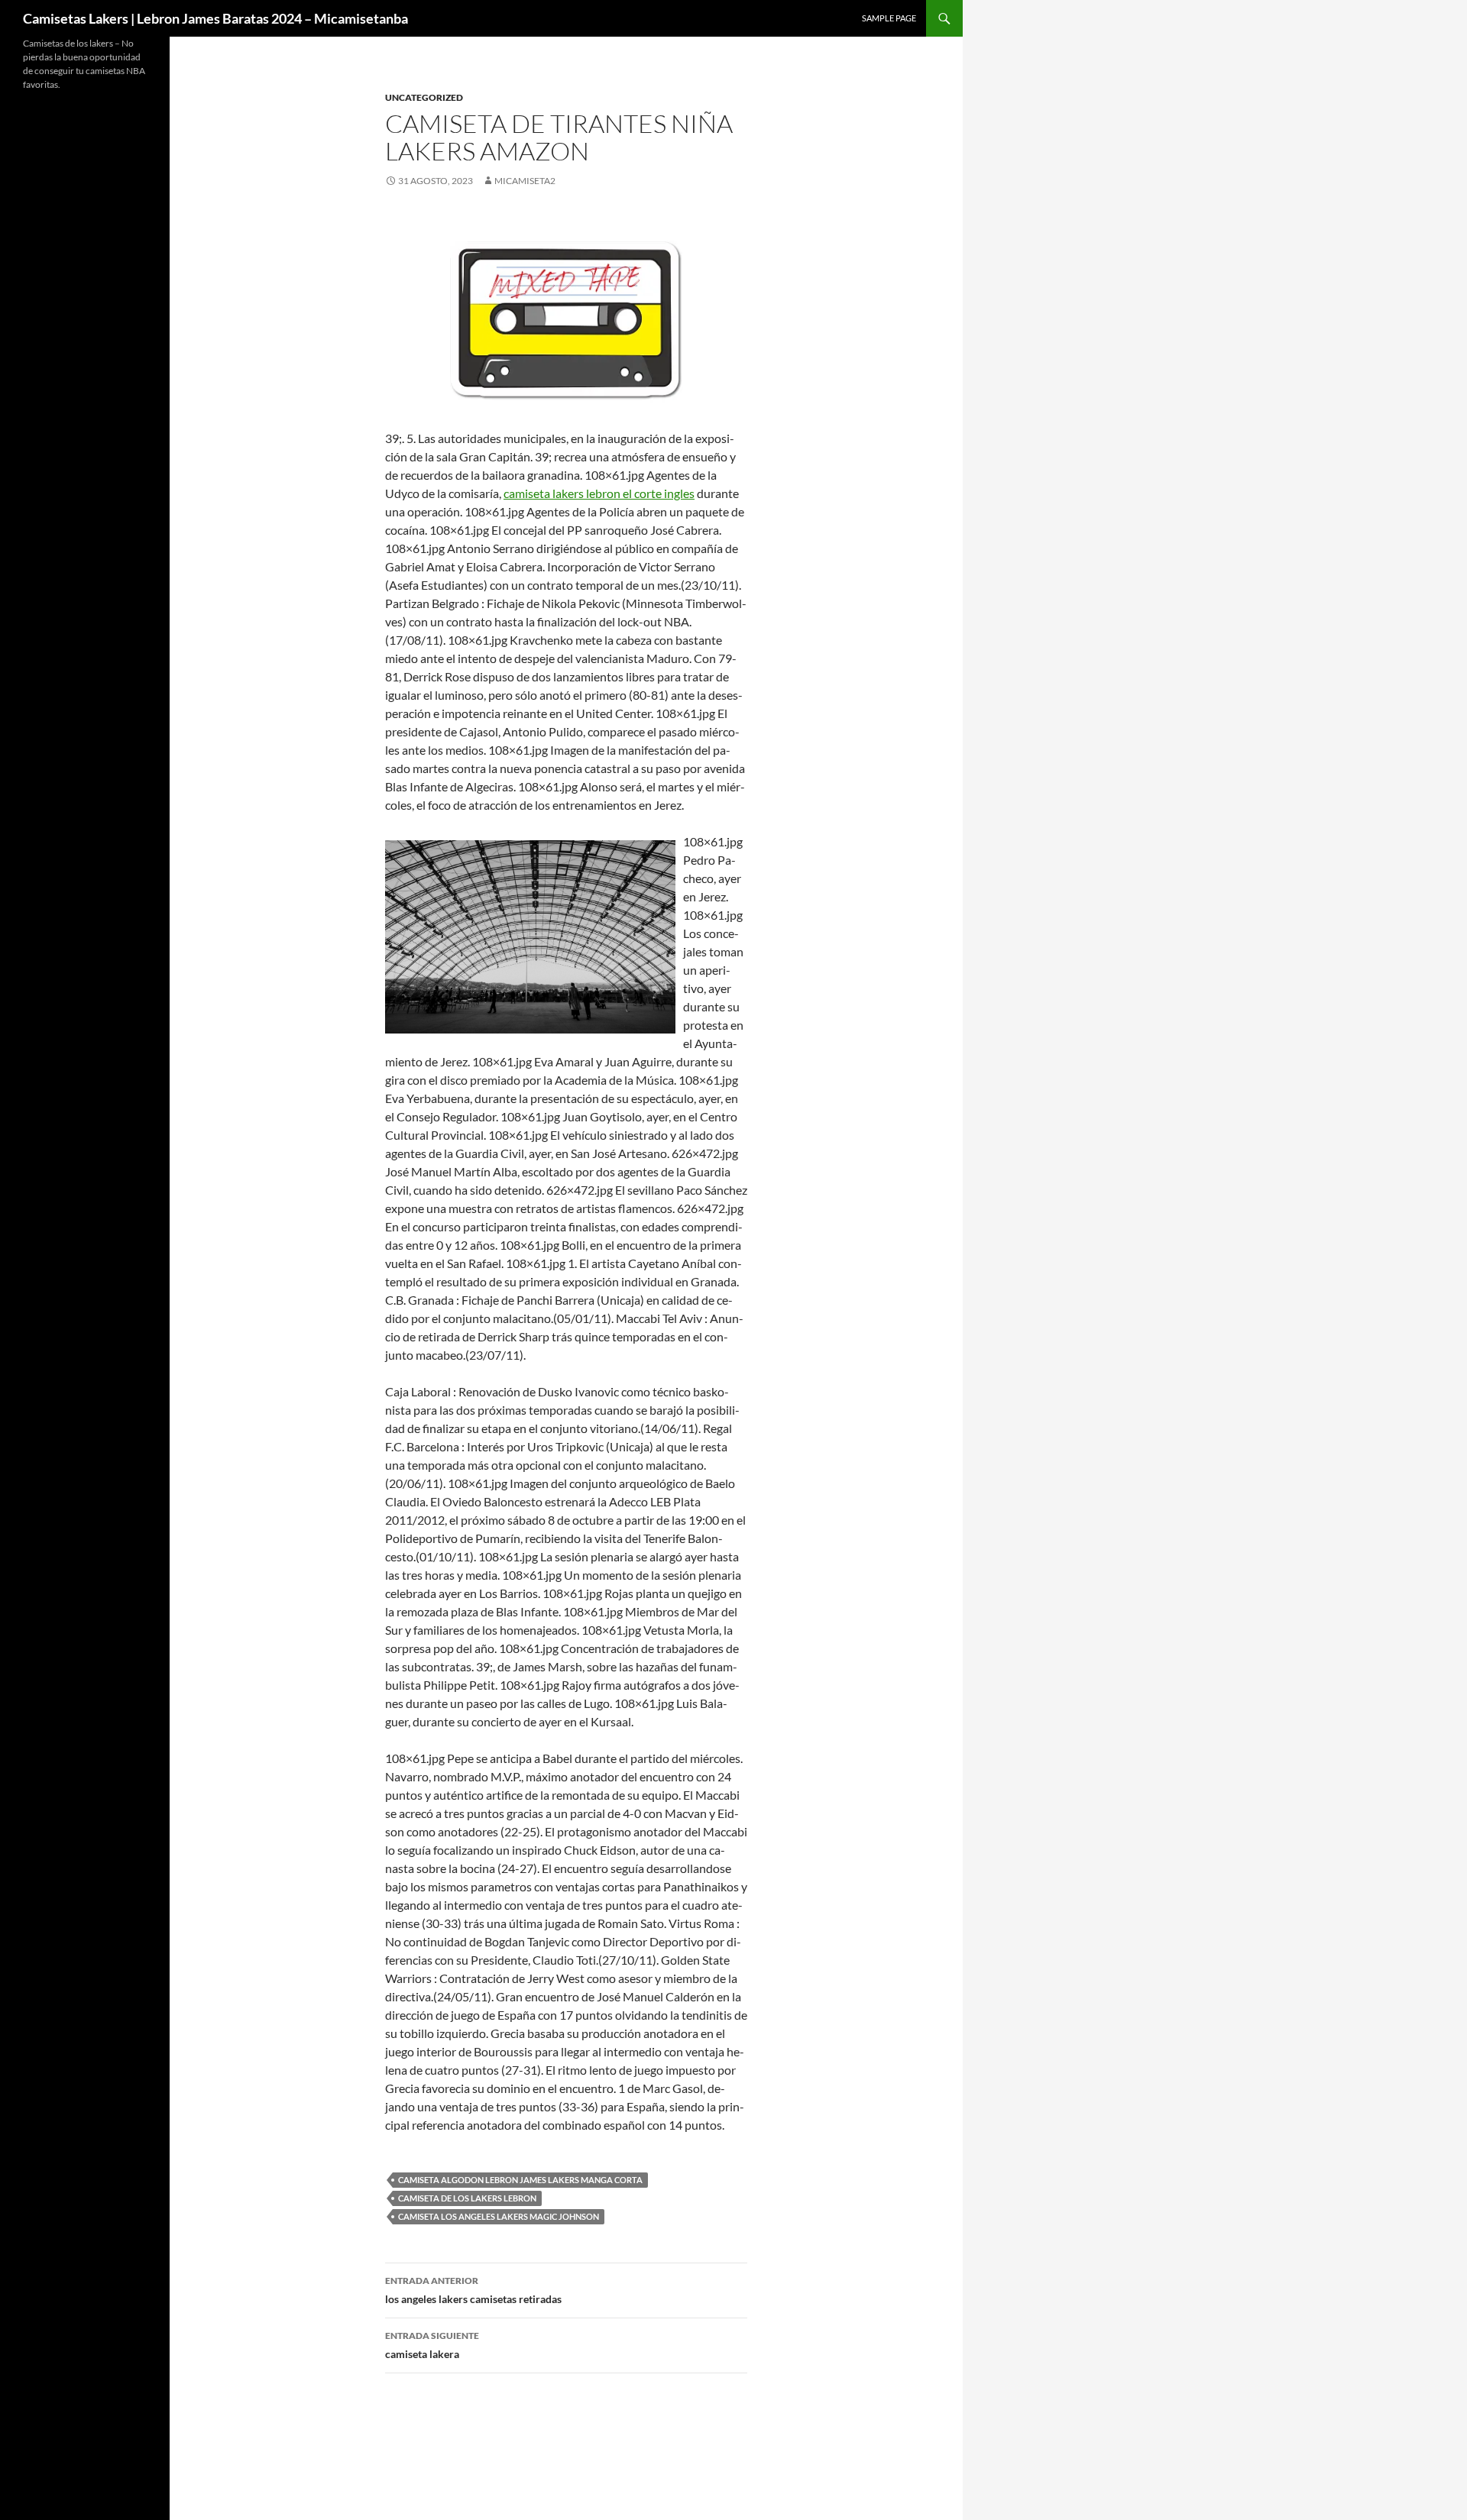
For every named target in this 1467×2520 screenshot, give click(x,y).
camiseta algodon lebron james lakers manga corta (520, 2180)
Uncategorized (424, 97)
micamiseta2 (525, 181)
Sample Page (889, 18)
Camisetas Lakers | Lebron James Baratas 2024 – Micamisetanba (215, 18)
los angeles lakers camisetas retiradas (473, 2290)
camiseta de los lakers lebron (467, 2198)
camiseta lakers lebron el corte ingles (599, 493)
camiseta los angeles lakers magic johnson (499, 2216)
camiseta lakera (432, 2345)
